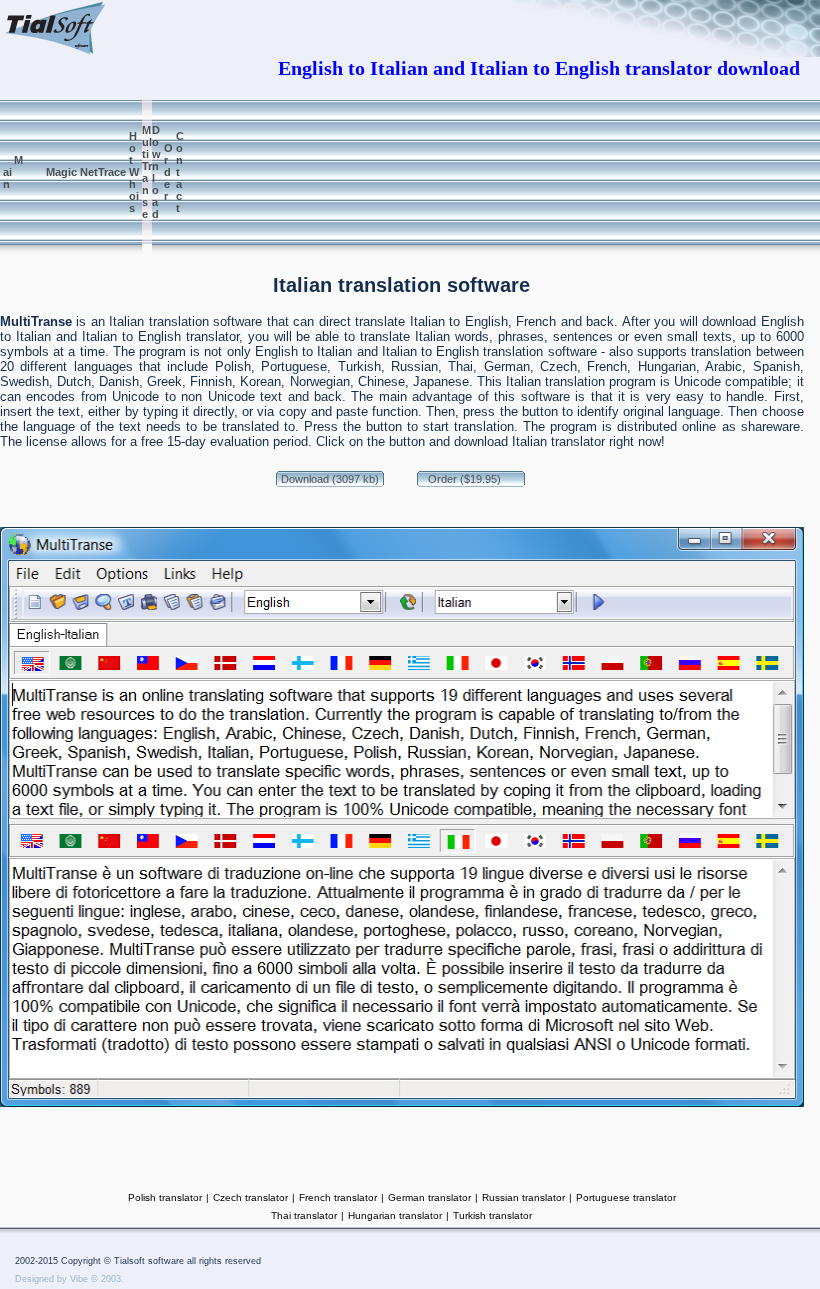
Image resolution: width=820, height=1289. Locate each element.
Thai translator (304, 1215)
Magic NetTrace (78, 172)
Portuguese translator (626, 1197)
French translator (338, 1197)
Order (168, 172)
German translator (429, 1197)
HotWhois (134, 172)
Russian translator (523, 1197)
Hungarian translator (395, 1215)
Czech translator (250, 1197)
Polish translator (165, 1197)
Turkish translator (492, 1215)
